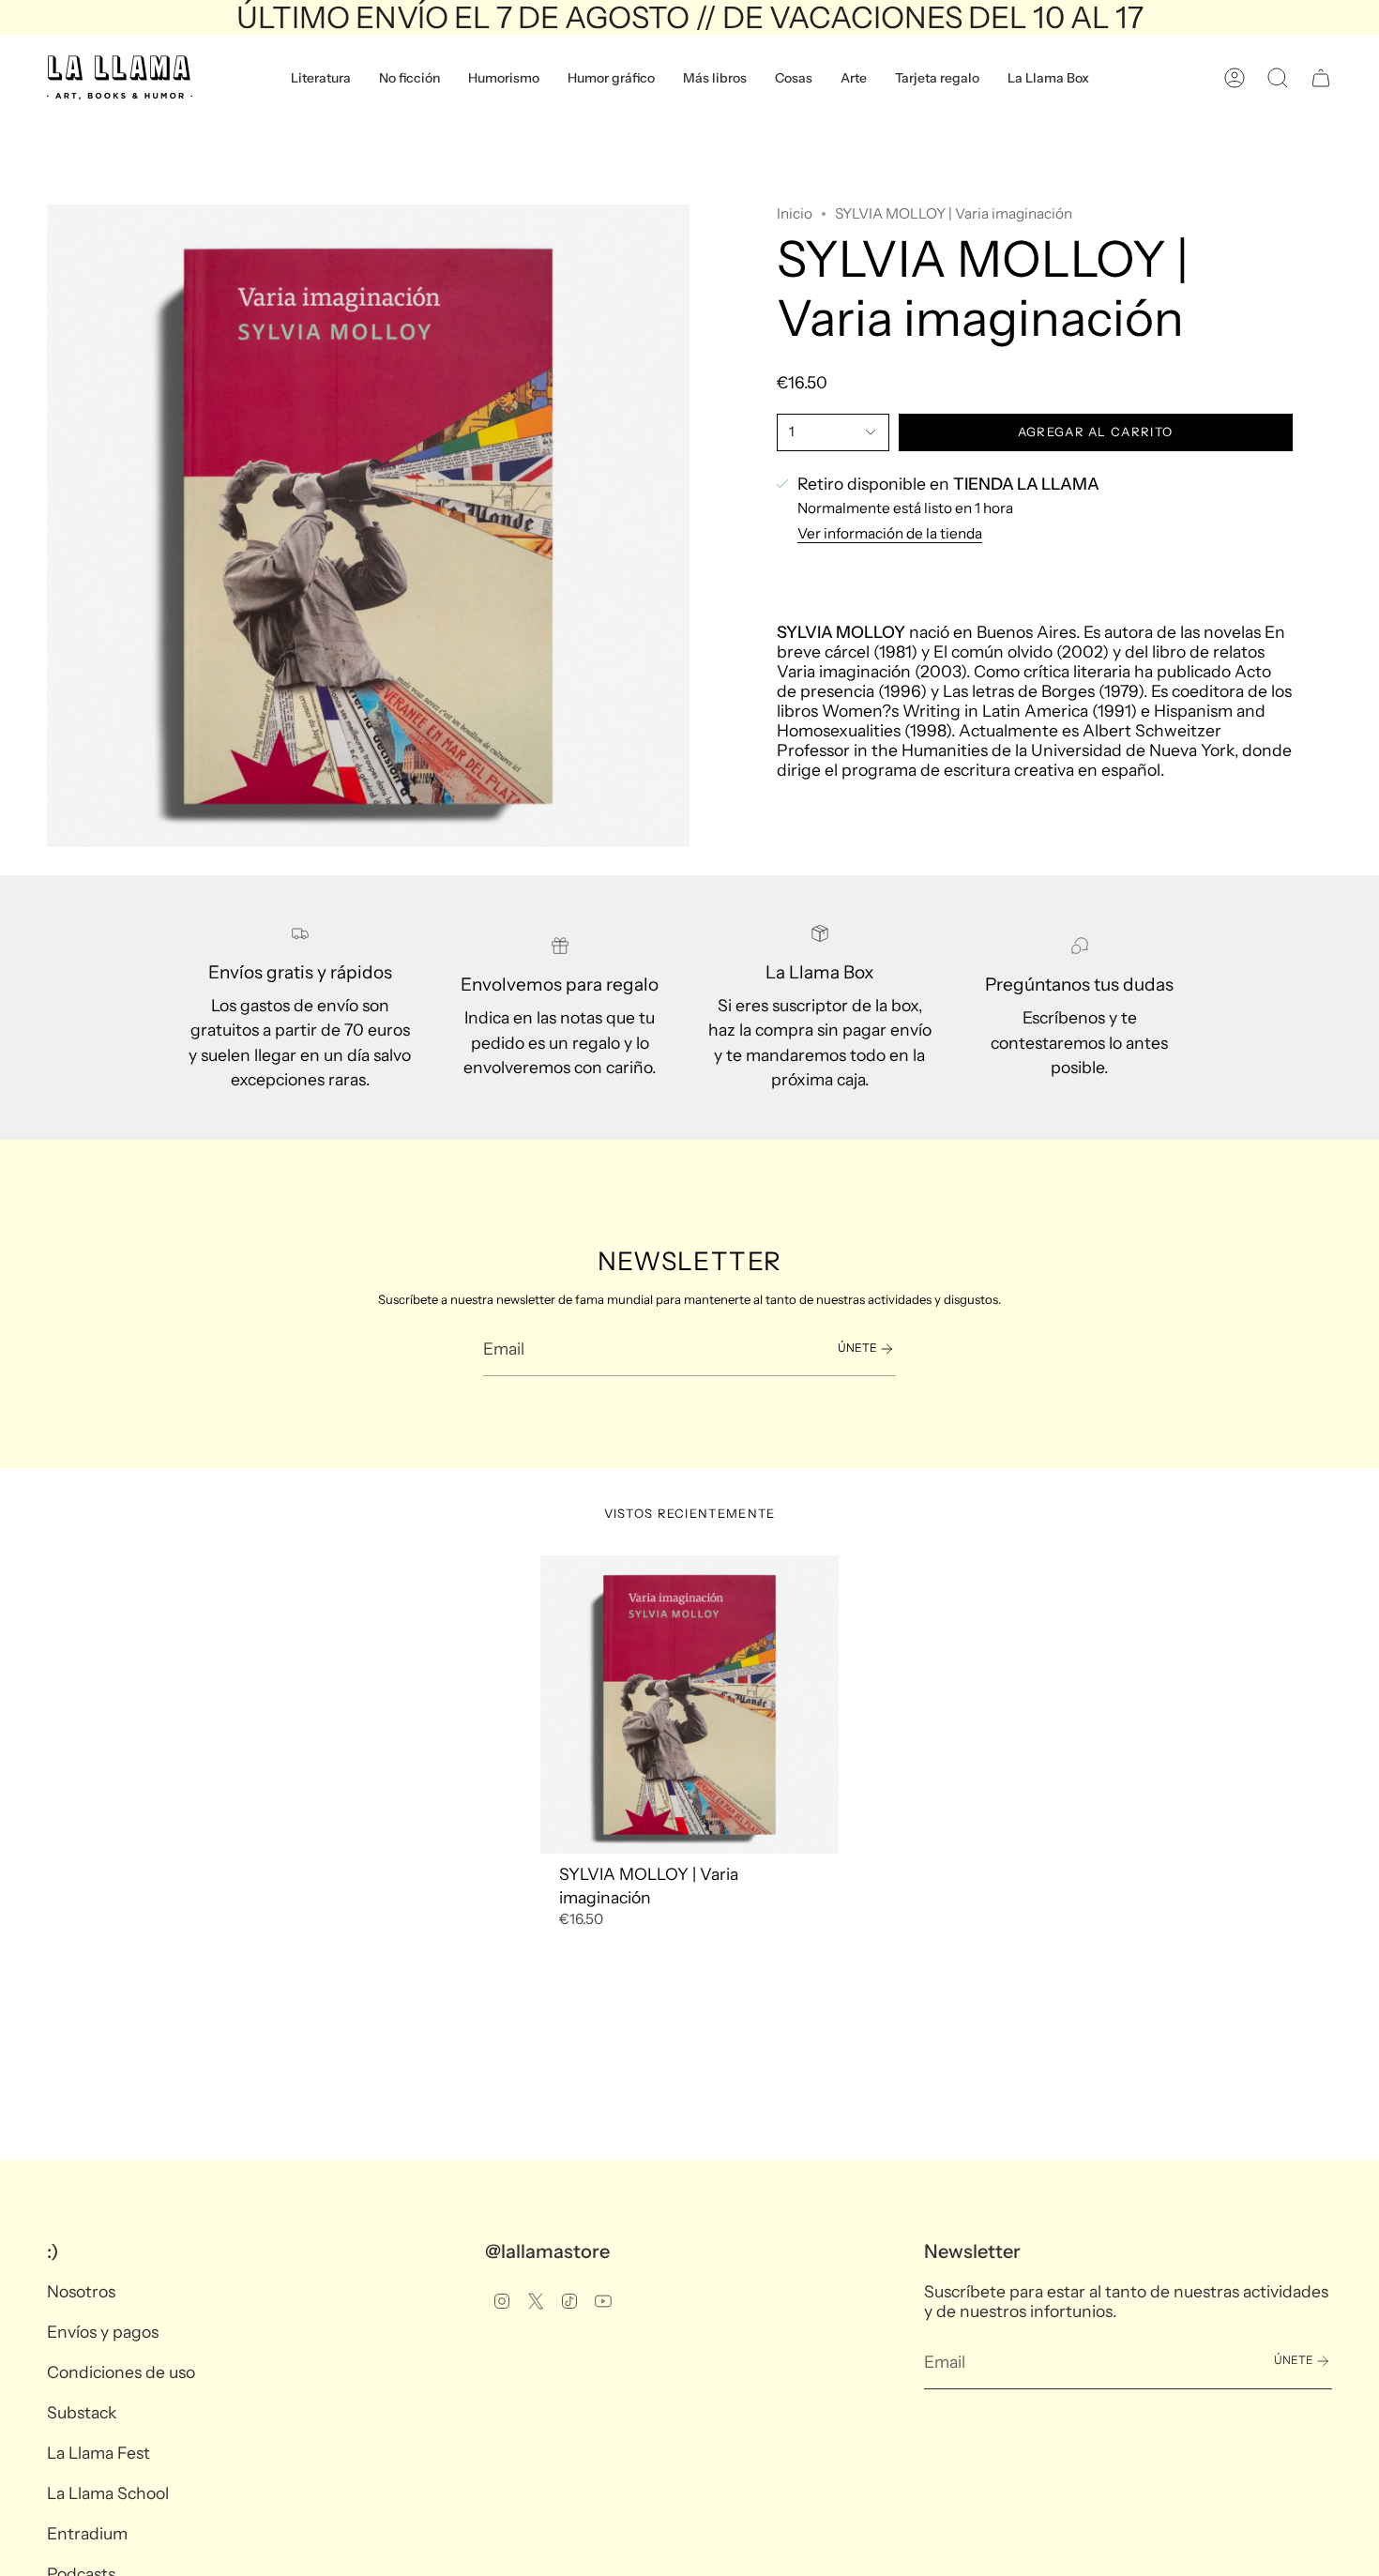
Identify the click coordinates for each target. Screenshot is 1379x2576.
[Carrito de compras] (1321, 78)
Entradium (87, 2533)
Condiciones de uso (121, 2372)
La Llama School (108, 2493)
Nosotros (81, 2291)
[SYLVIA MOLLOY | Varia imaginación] (690, 1705)
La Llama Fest (98, 2453)
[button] (321, 78)
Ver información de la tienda (890, 533)
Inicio (795, 213)
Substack (82, 2412)
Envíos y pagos (103, 2332)
